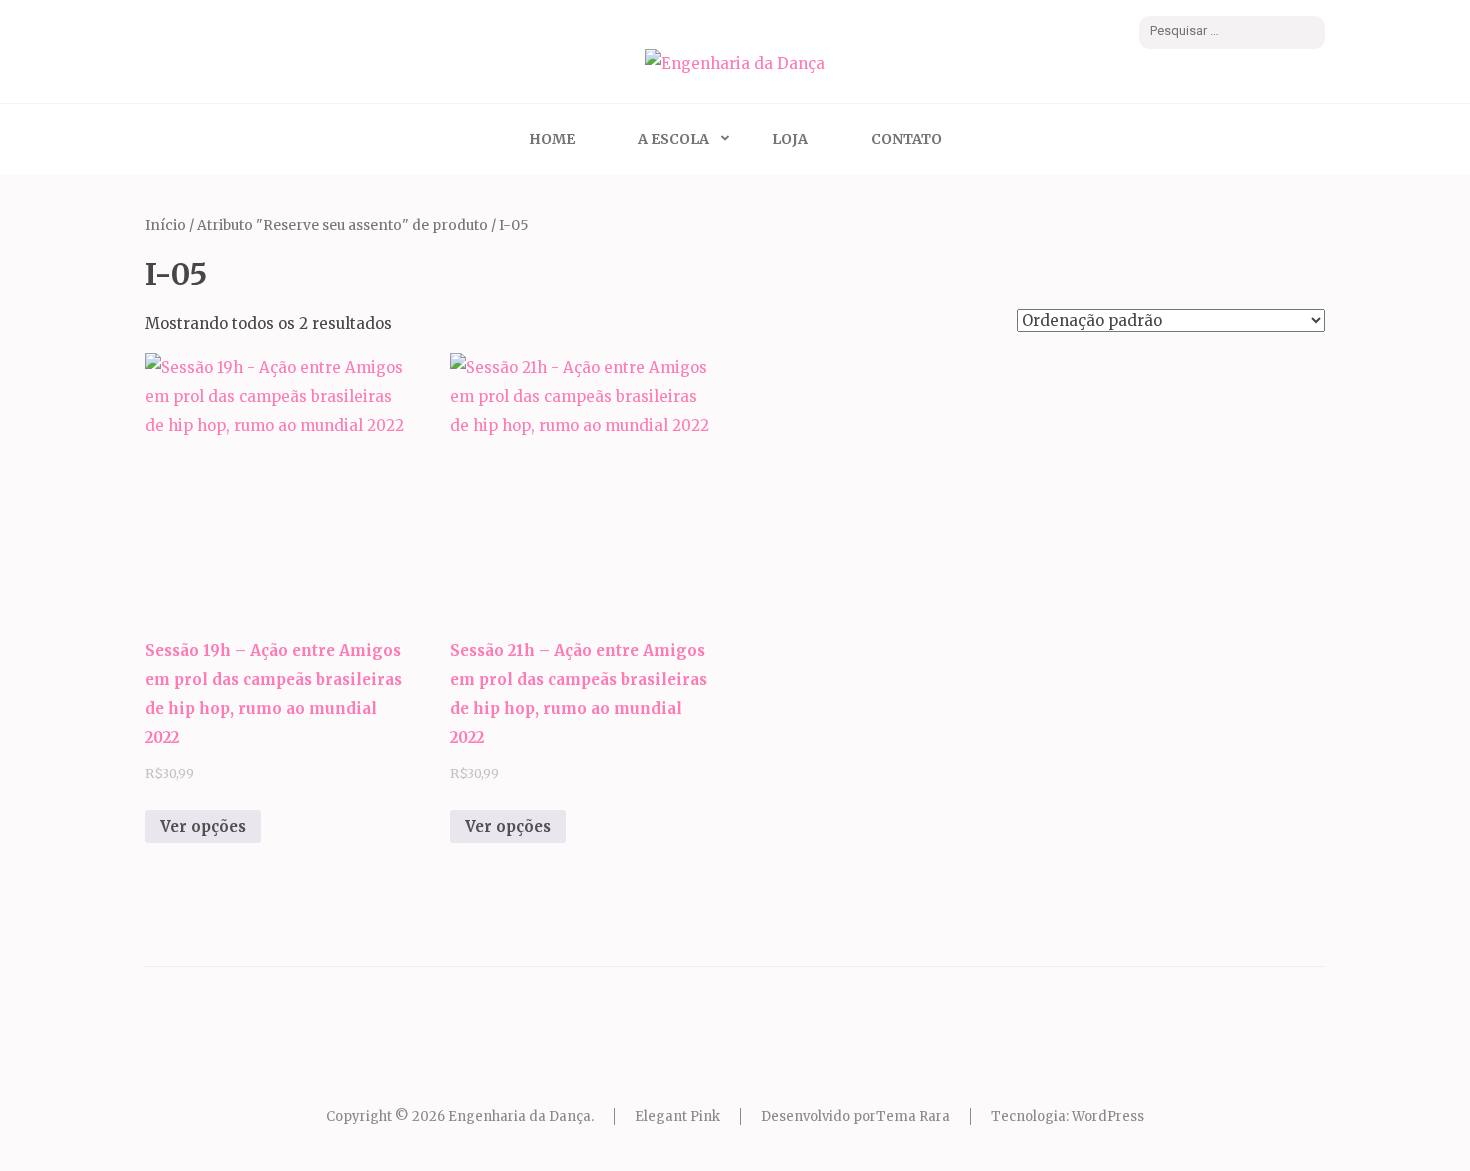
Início (165, 225)
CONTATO (906, 139)
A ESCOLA (673, 139)
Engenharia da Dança (519, 1116)
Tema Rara (913, 1116)
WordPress (1108, 1116)
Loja (790, 139)
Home (552, 139)
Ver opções (203, 826)
